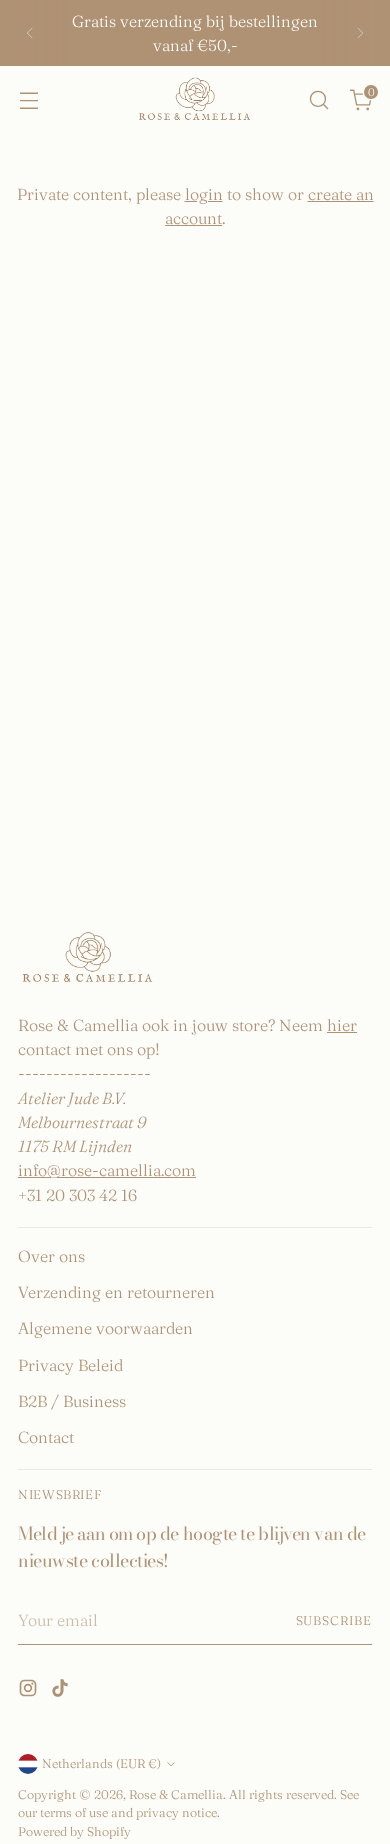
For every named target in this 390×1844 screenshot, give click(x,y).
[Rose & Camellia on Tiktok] (62, 1691)
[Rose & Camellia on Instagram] (30, 1691)
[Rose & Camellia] (195, 100)
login (204, 194)
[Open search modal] (318, 99)
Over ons (51, 1256)
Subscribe (334, 1620)
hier (342, 1025)
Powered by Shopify (74, 1831)
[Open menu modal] (28, 99)
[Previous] (30, 33)
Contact (46, 1437)
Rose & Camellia (176, 1794)
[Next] (360, 33)
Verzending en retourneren (116, 1292)
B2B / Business (72, 1401)
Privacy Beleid (70, 1365)
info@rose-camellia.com (107, 1170)
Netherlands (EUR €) (101, 1763)
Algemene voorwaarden (105, 1328)
